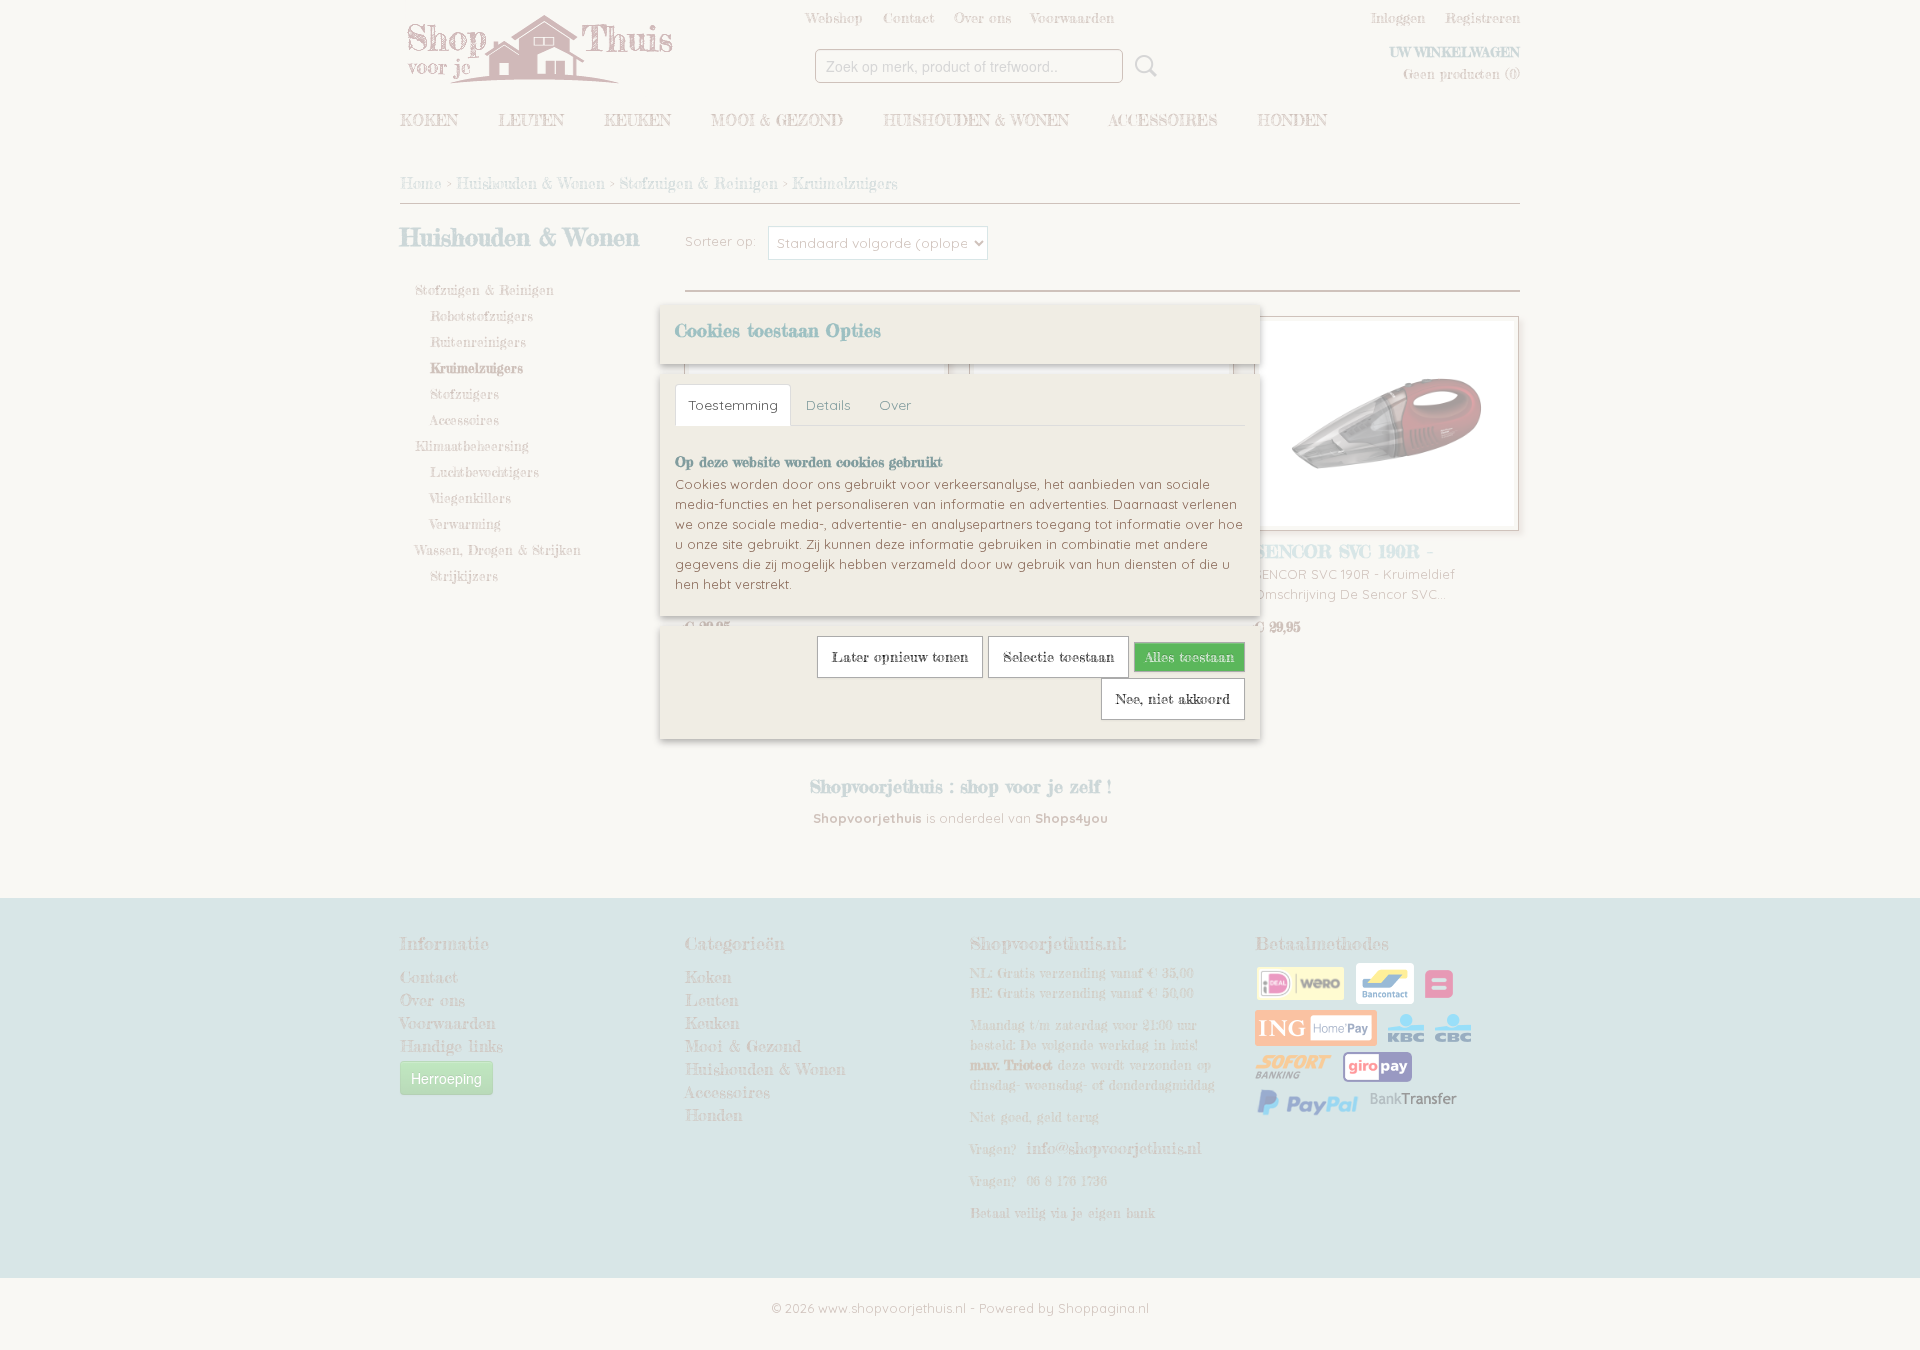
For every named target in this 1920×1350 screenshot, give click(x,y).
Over (895, 405)
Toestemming (733, 405)
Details (828, 405)
